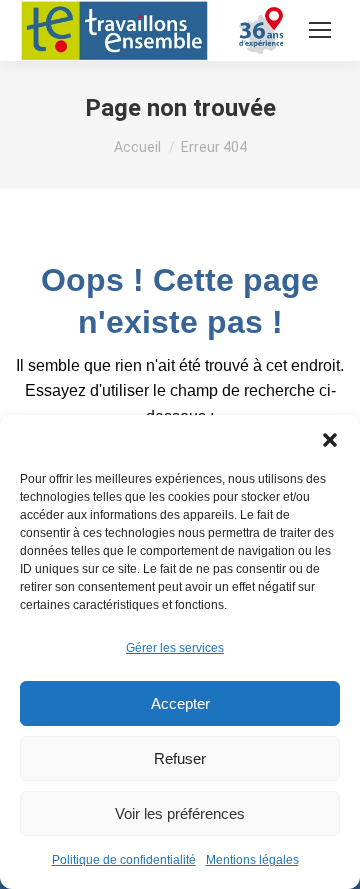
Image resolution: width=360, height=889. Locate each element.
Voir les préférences (180, 813)
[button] (330, 440)
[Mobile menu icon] (320, 30)
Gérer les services (175, 648)
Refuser (180, 758)
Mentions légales (252, 860)
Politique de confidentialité (124, 860)
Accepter (180, 703)
